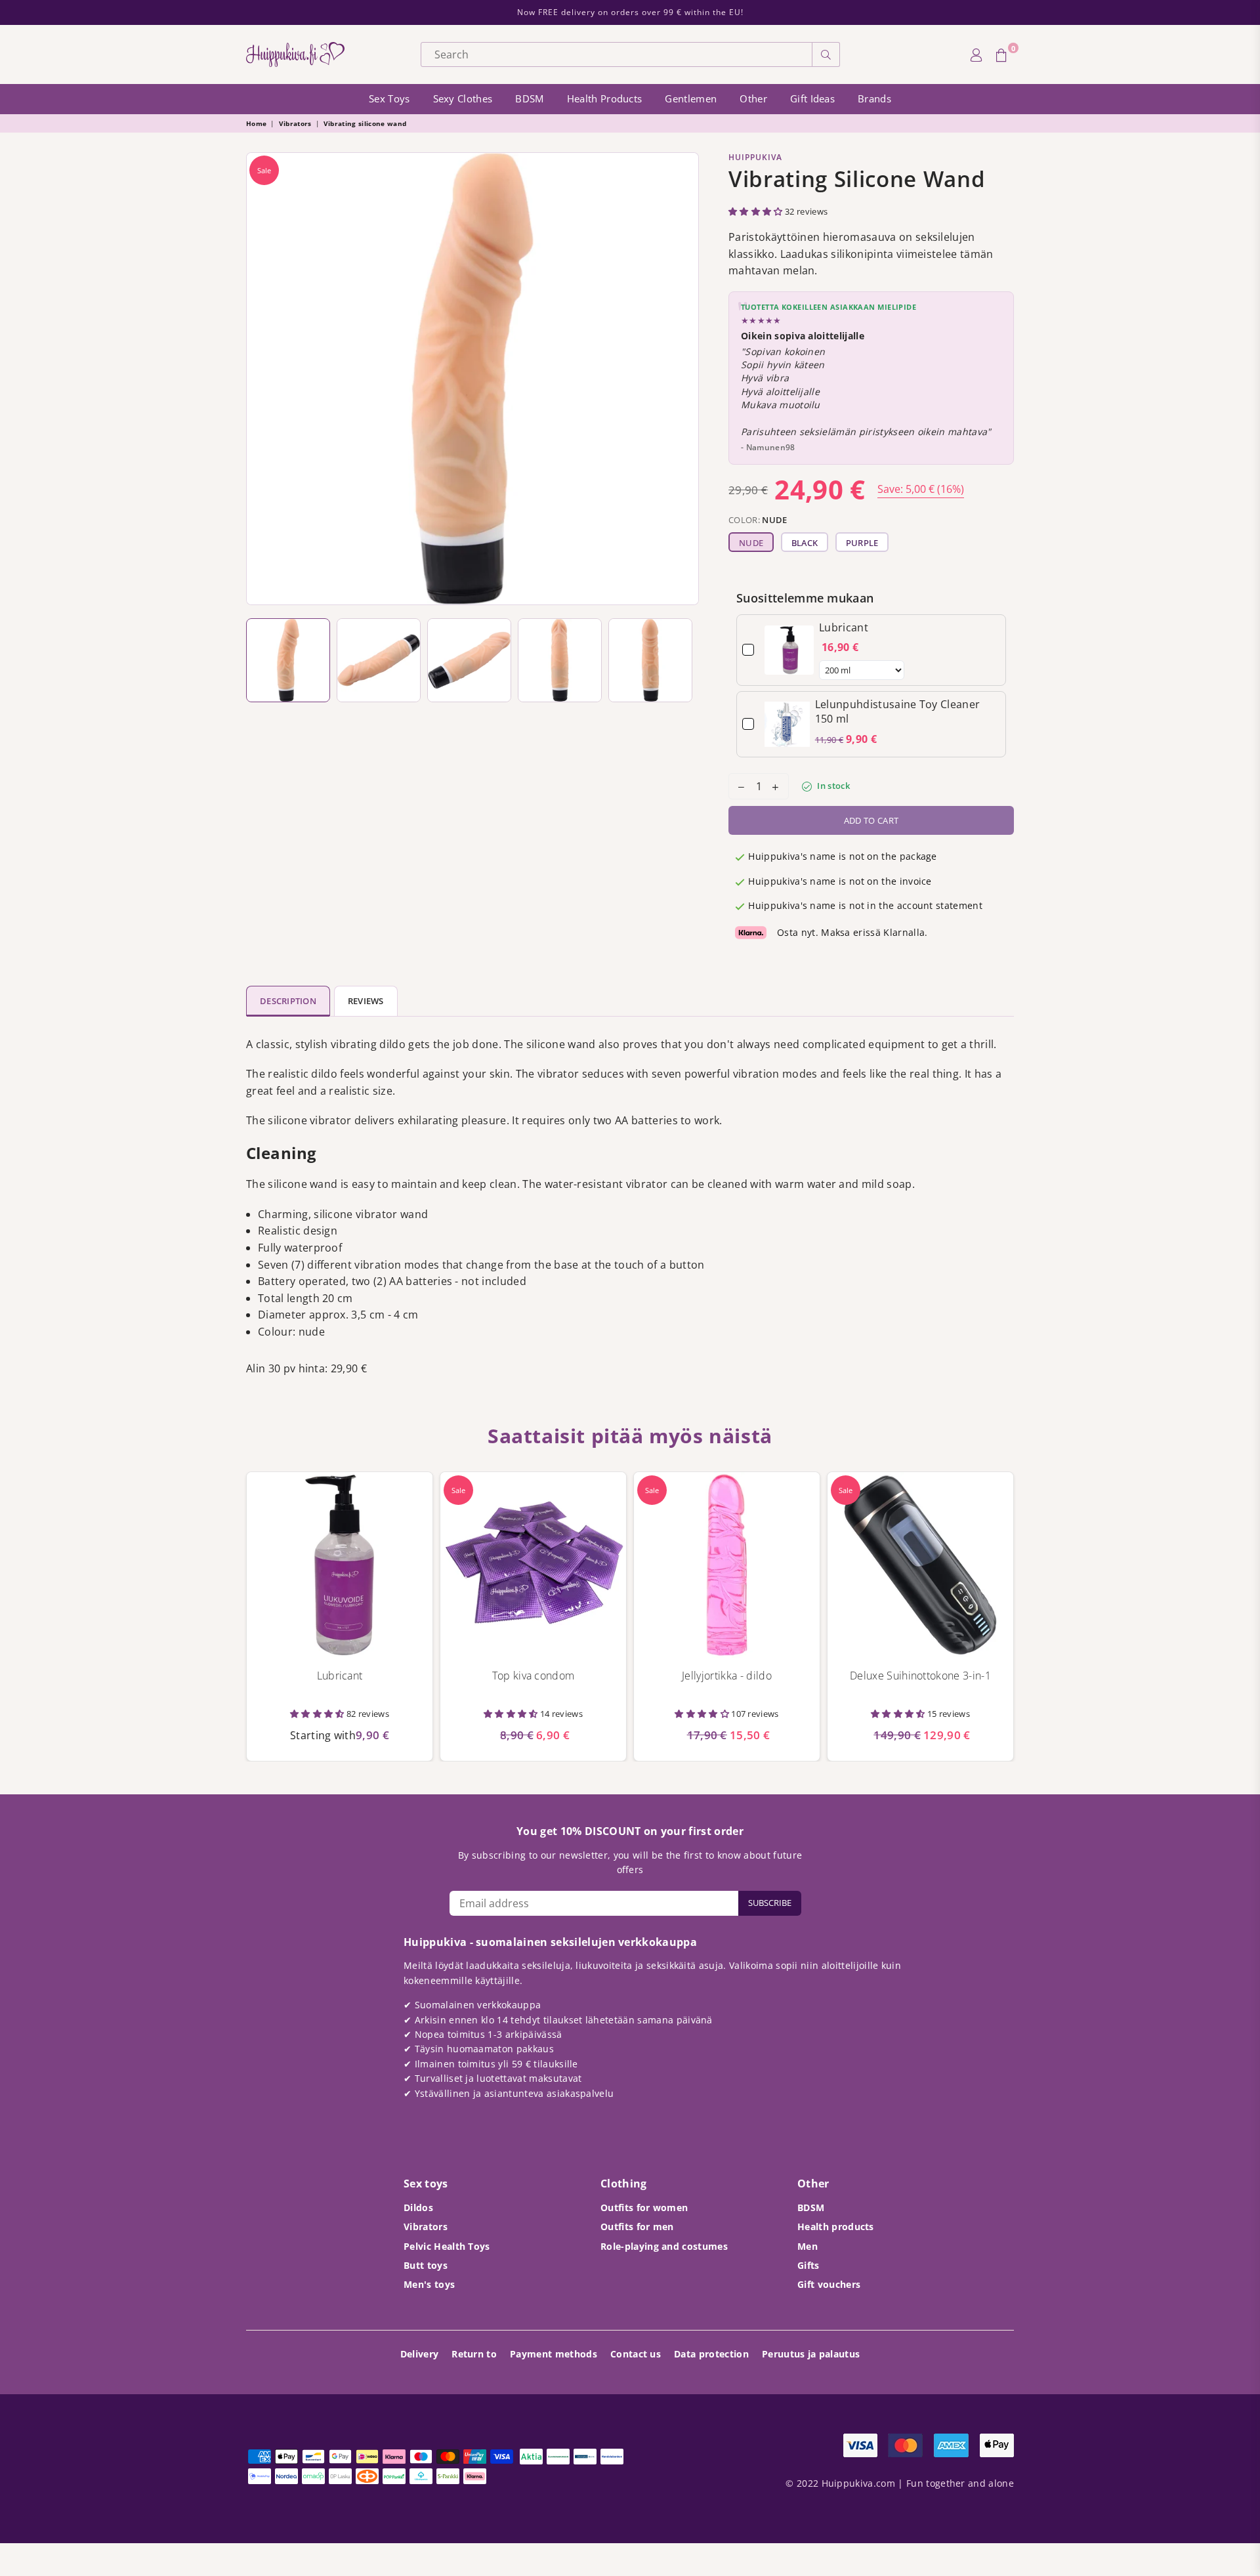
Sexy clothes (463, 98)
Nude (751, 543)
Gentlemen (691, 98)
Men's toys (429, 2284)
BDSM (529, 98)
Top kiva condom (534, 1676)
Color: (758, 520)
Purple (862, 543)
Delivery (420, 2354)
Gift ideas (812, 98)
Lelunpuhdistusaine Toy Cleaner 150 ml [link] (898, 711)
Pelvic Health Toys (447, 2246)
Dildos (418, 2207)
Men (808, 2246)
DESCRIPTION (288, 1001)
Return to (474, 2354)
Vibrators (295, 123)
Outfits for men (637, 2227)
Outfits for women (644, 2207)
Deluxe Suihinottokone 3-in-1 (920, 1676)
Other (753, 98)
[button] (757, 211)
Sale (264, 170)
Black (805, 543)
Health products (605, 98)
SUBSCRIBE (770, 1903)
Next (685, 379)
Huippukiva (755, 157)
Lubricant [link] (844, 627)
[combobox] (617, 54)
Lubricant (340, 1676)
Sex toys (389, 98)
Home (256, 123)
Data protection (711, 2354)
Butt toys (426, 2265)
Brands (874, 98)
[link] (789, 650)
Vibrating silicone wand (365, 123)
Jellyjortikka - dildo (727, 1676)
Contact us (636, 2354)
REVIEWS (366, 1001)
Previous (260, 379)
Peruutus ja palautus (811, 2354)
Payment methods (554, 2354)
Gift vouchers (829, 2284)
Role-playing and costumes (664, 2246)
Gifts (808, 2265)
